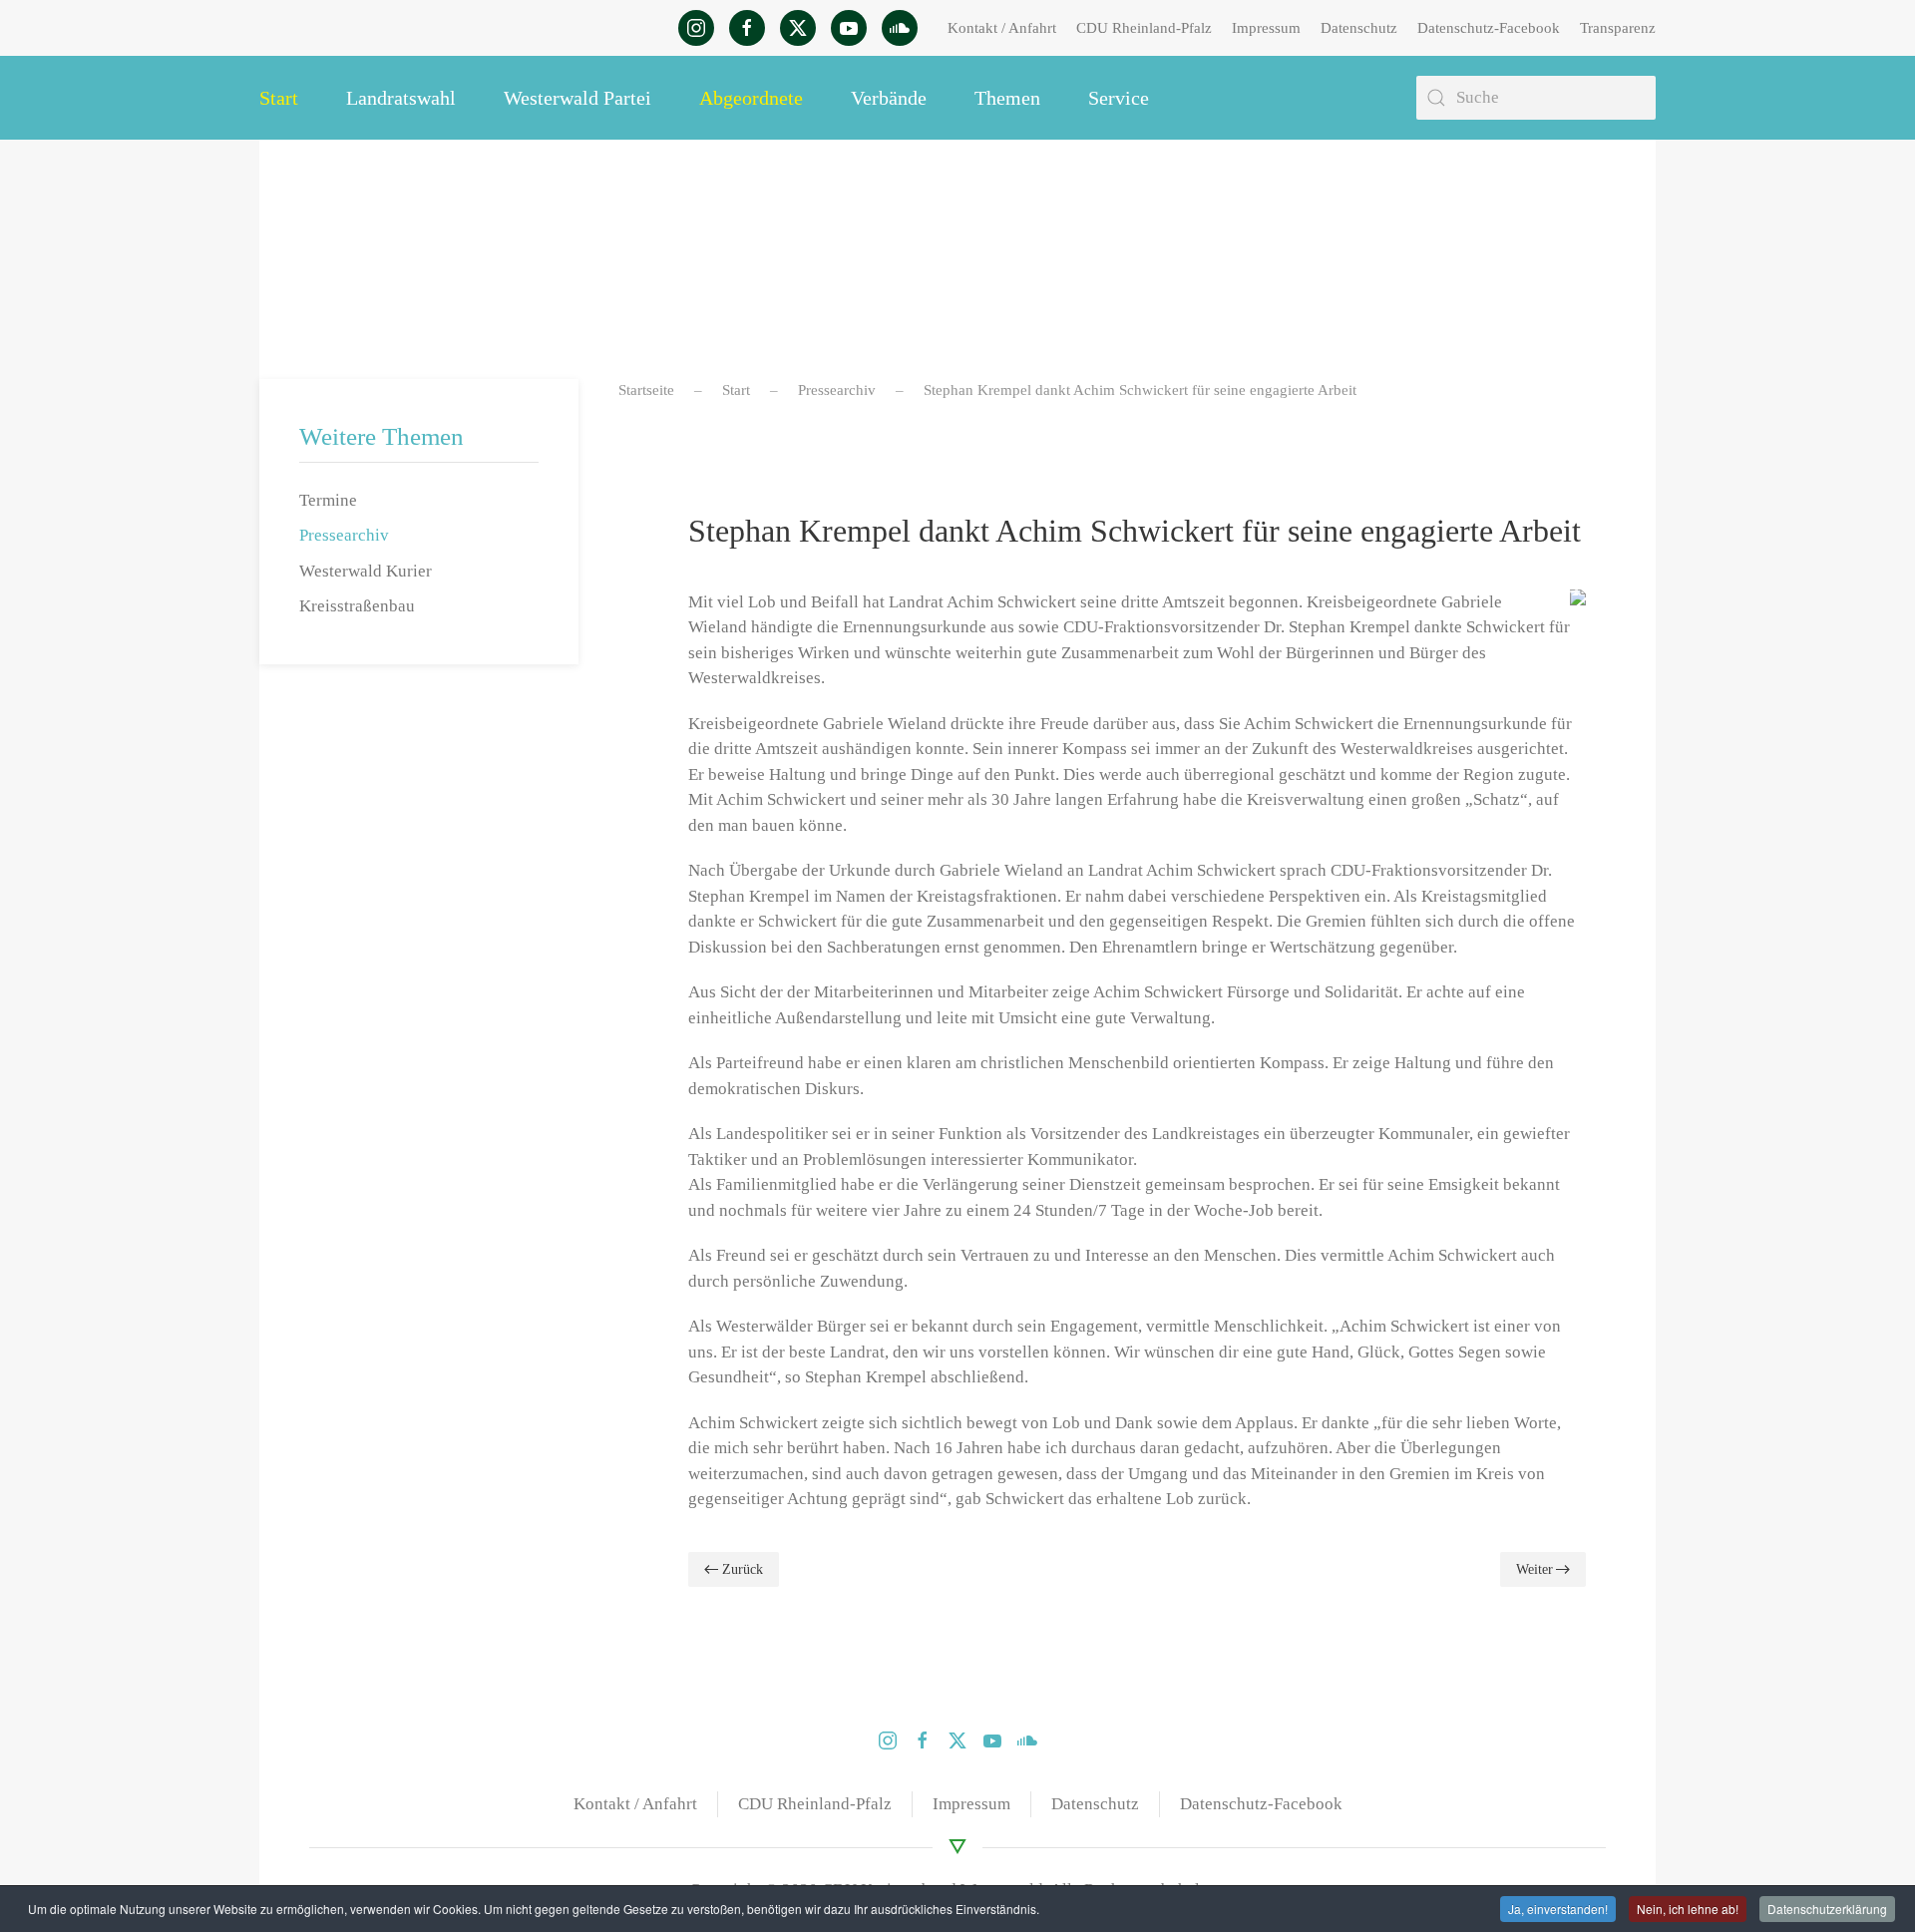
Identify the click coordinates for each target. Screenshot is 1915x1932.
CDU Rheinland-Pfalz (1144, 28)
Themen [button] (1007, 98)
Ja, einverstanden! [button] (1558, 1909)
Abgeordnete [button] (751, 98)
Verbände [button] (889, 98)
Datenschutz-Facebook (1489, 28)
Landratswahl (401, 98)
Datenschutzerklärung (1827, 1909)
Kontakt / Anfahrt (1002, 28)
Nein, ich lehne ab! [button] (1688, 1909)
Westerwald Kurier (366, 571)
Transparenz (1618, 28)
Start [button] (279, 98)
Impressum (1266, 28)
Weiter (1534, 1569)
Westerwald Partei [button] (577, 98)
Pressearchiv (344, 535)
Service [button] (1119, 98)
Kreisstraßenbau (357, 606)
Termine (328, 500)
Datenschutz (1359, 28)
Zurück (743, 1569)
